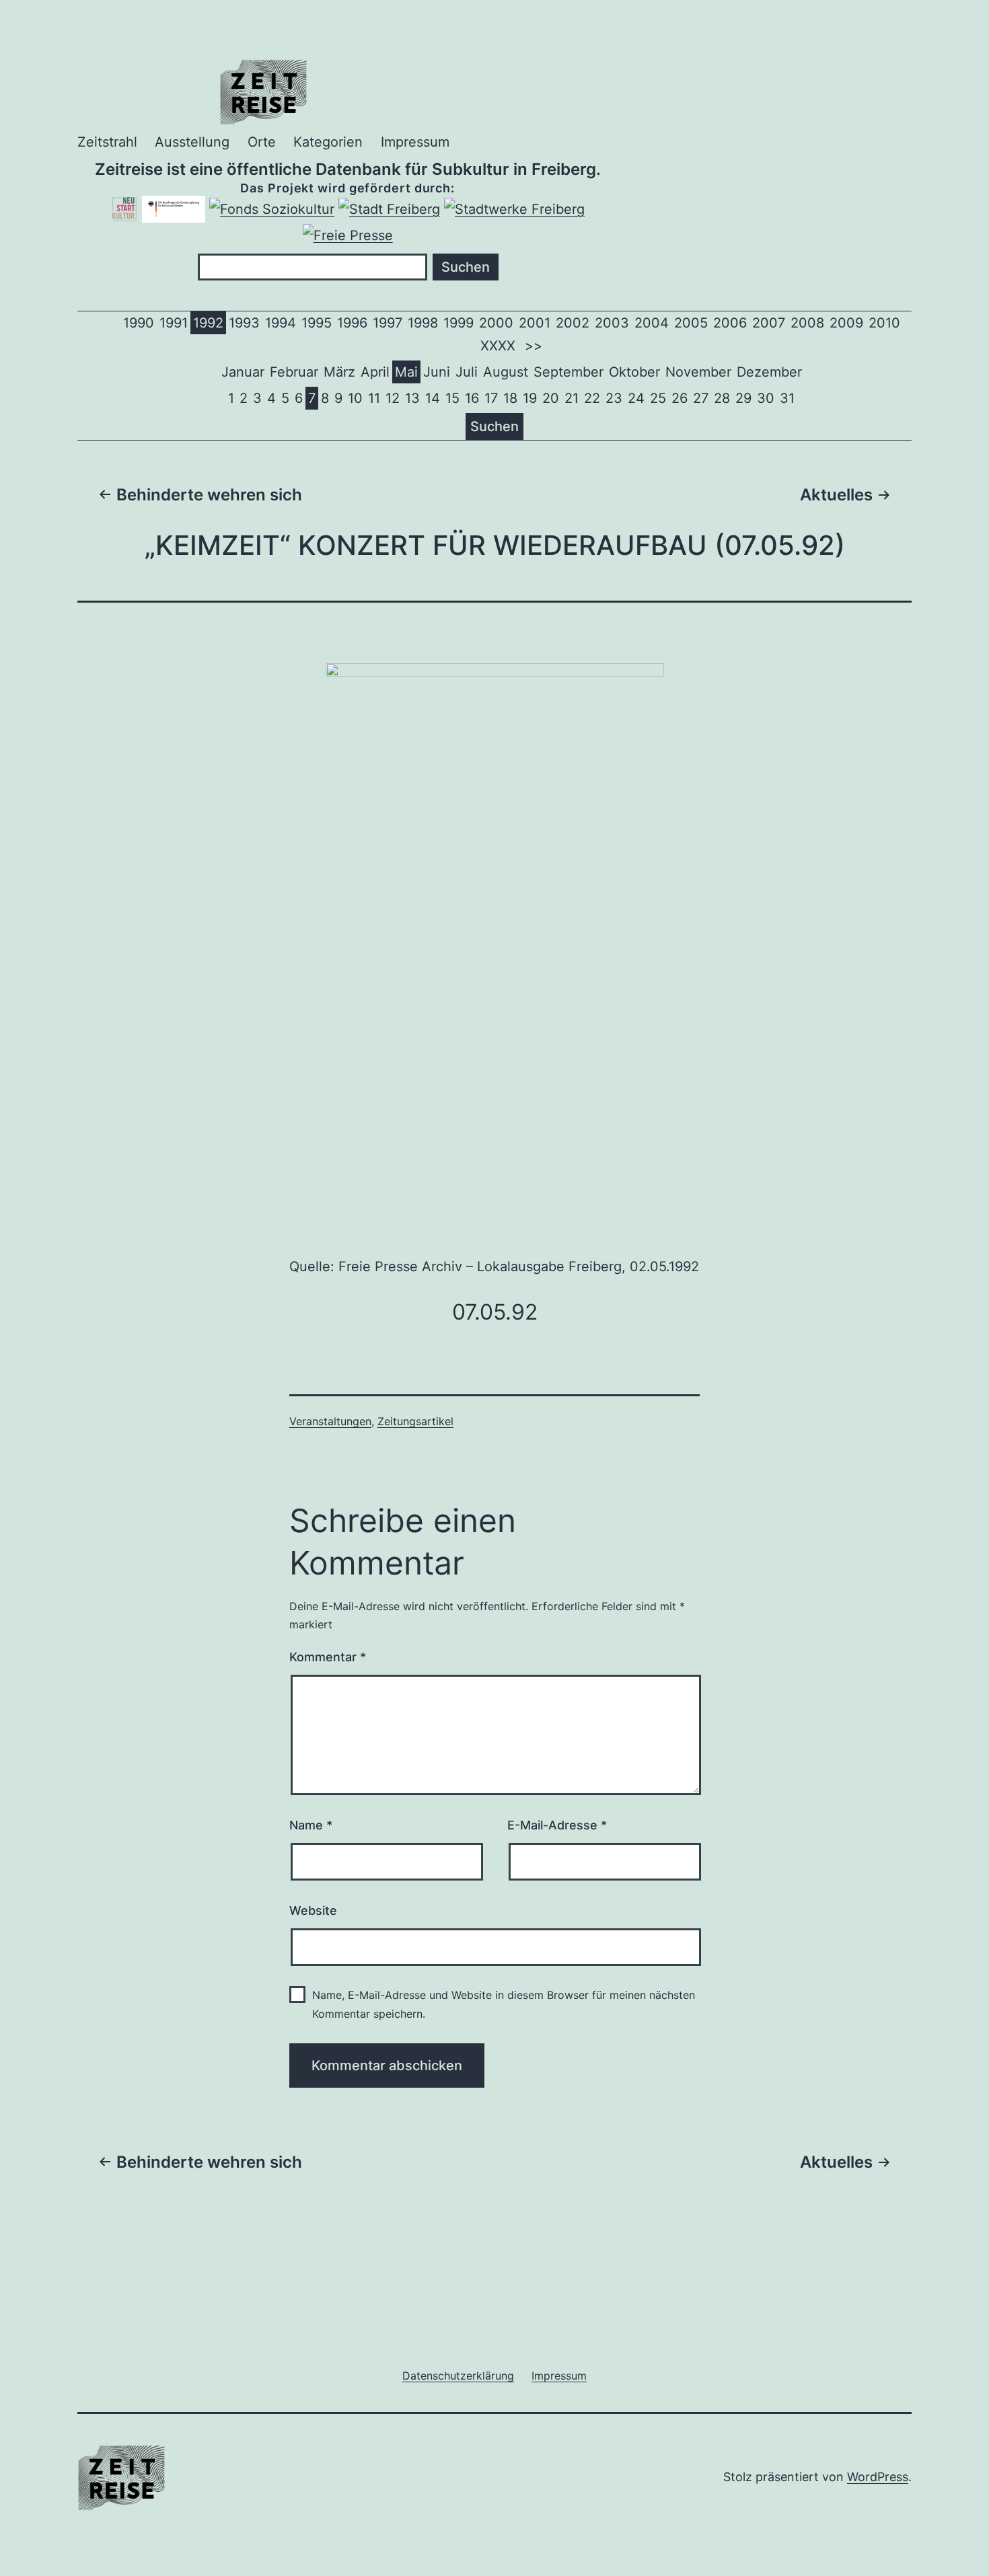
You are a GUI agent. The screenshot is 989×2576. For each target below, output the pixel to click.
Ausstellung (192, 142)
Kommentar (328, 1657)
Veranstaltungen (330, 1421)
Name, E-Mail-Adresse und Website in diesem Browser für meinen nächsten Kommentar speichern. (504, 2004)
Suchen (494, 426)
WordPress (878, 2477)
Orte (262, 142)
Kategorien (328, 142)
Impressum (415, 142)
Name (311, 1825)
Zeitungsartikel (415, 1421)
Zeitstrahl (107, 142)
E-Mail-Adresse (557, 1825)
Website (313, 1910)
